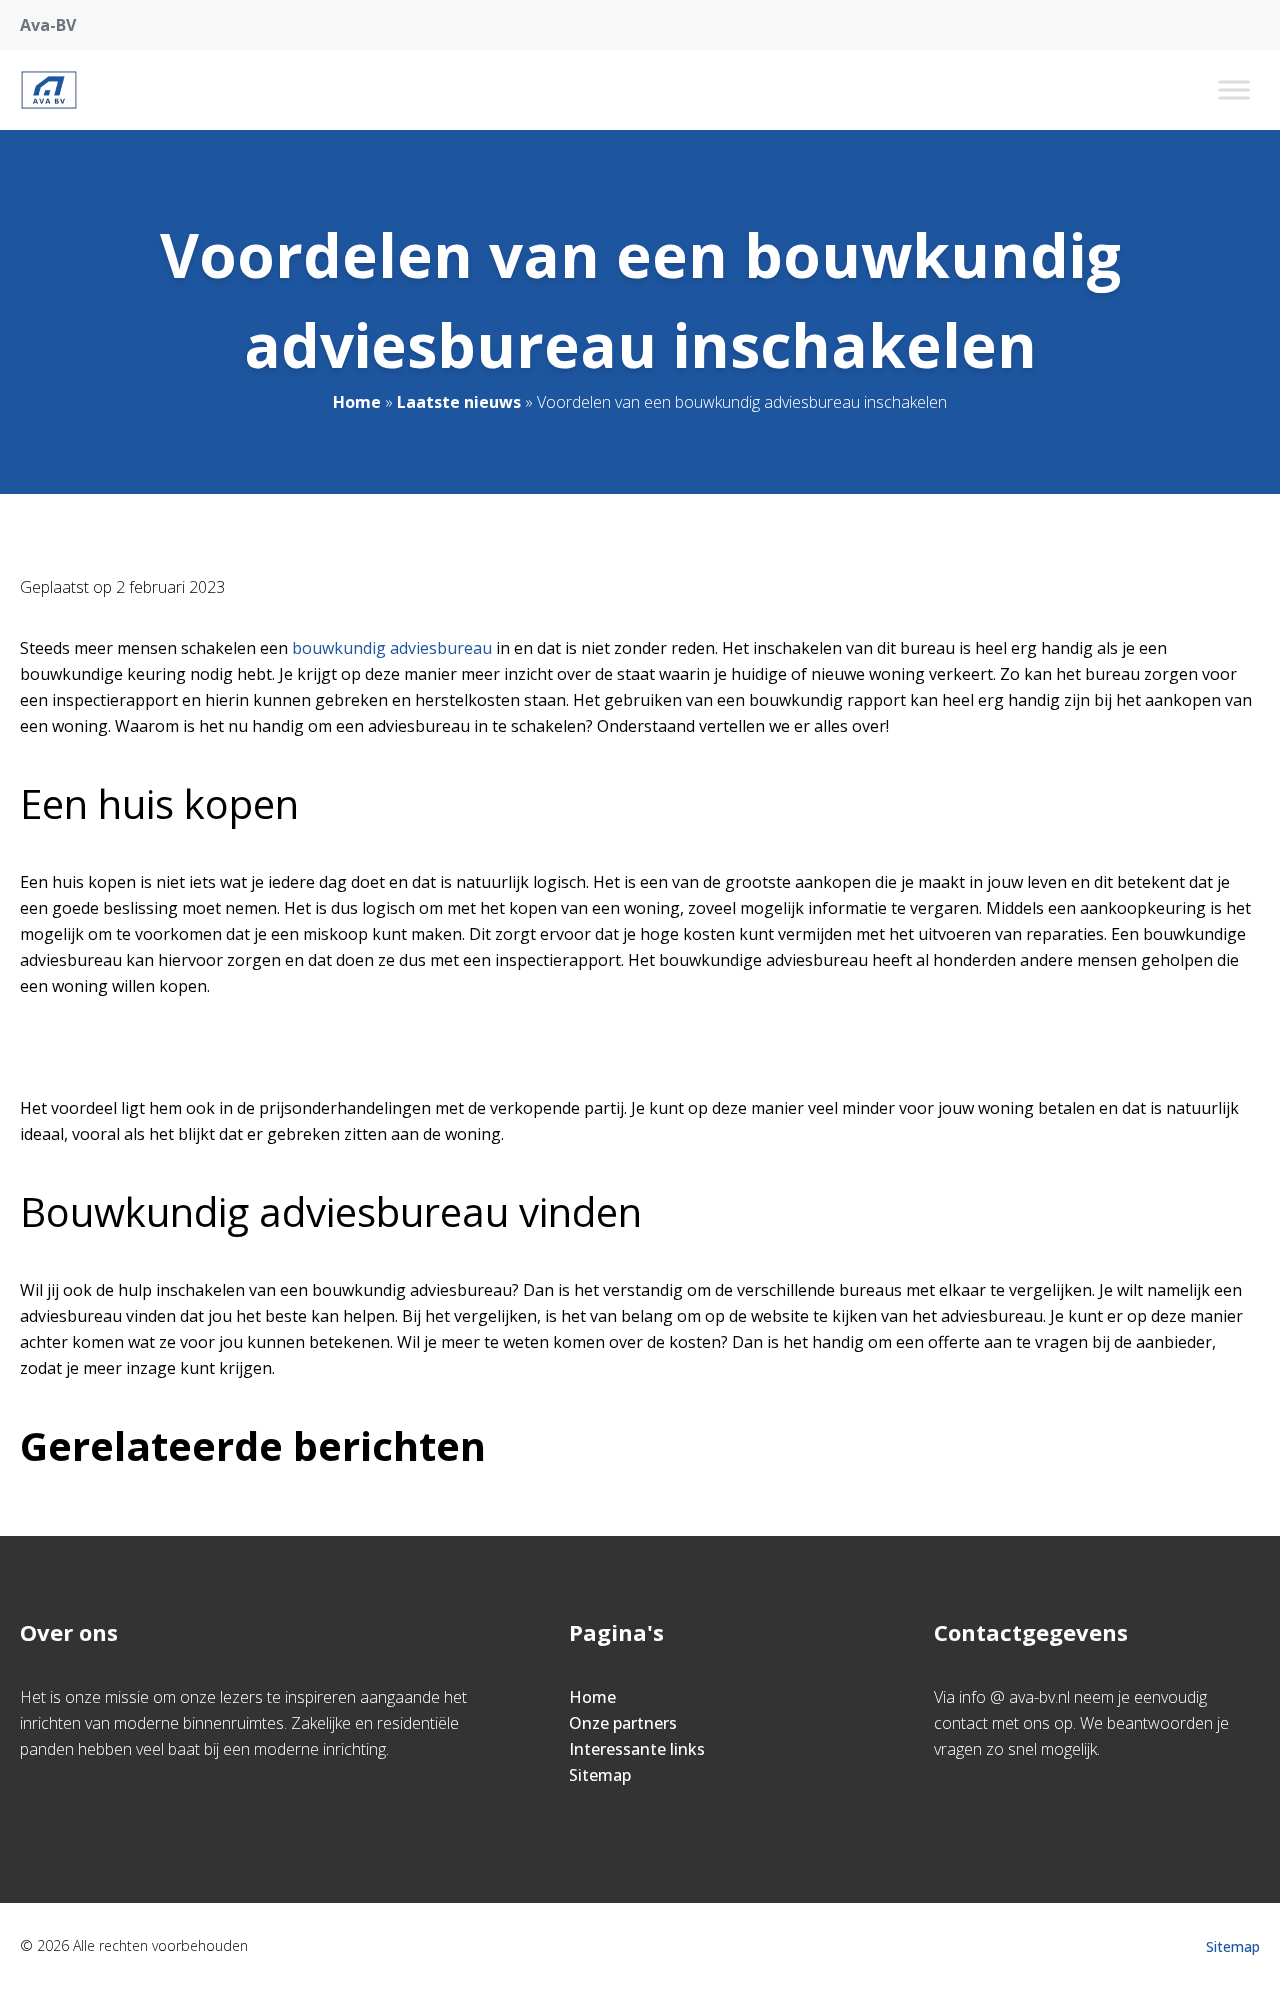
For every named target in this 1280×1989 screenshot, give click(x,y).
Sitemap (600, 1775)
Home (357, 402)
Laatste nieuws (459, 402)
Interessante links (637, 1749)
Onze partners (623, 1723)
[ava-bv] (49, 90)
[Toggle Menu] (1234, 89)
